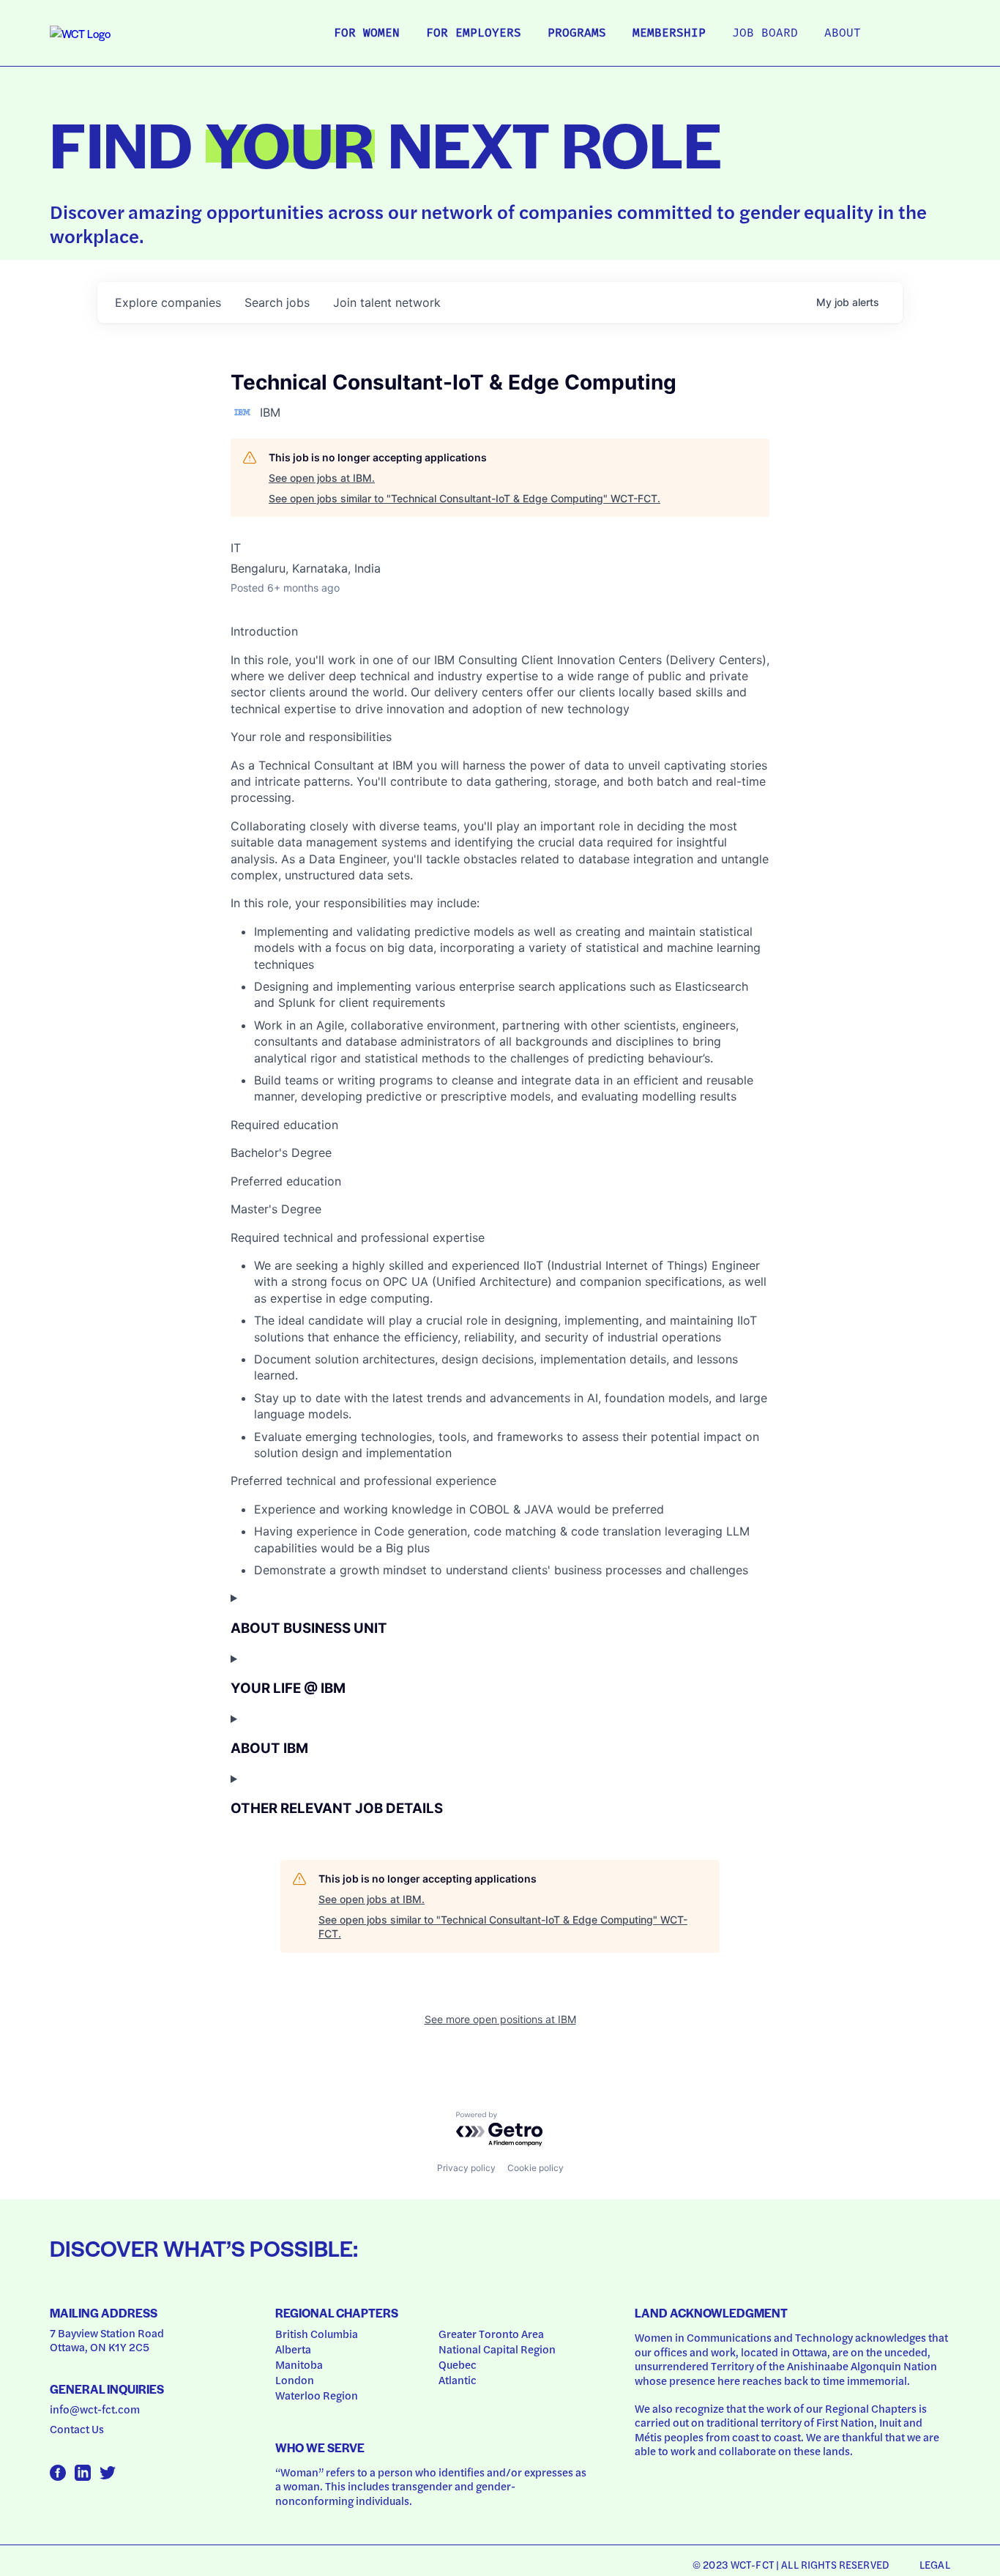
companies (168, 302)
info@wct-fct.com (95, 2409)
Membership (669, 34)
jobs (277, 302)
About (843, 34)
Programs (577, 34)
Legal (935, 2564)
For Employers (474, 34)
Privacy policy (466, 2168)
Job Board (765, 34)
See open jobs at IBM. (322, 478)
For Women (367, 34)
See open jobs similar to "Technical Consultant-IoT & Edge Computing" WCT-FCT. (464, 498)
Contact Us (77, 2429)
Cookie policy (536, 2168)
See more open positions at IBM (500, 2019)
